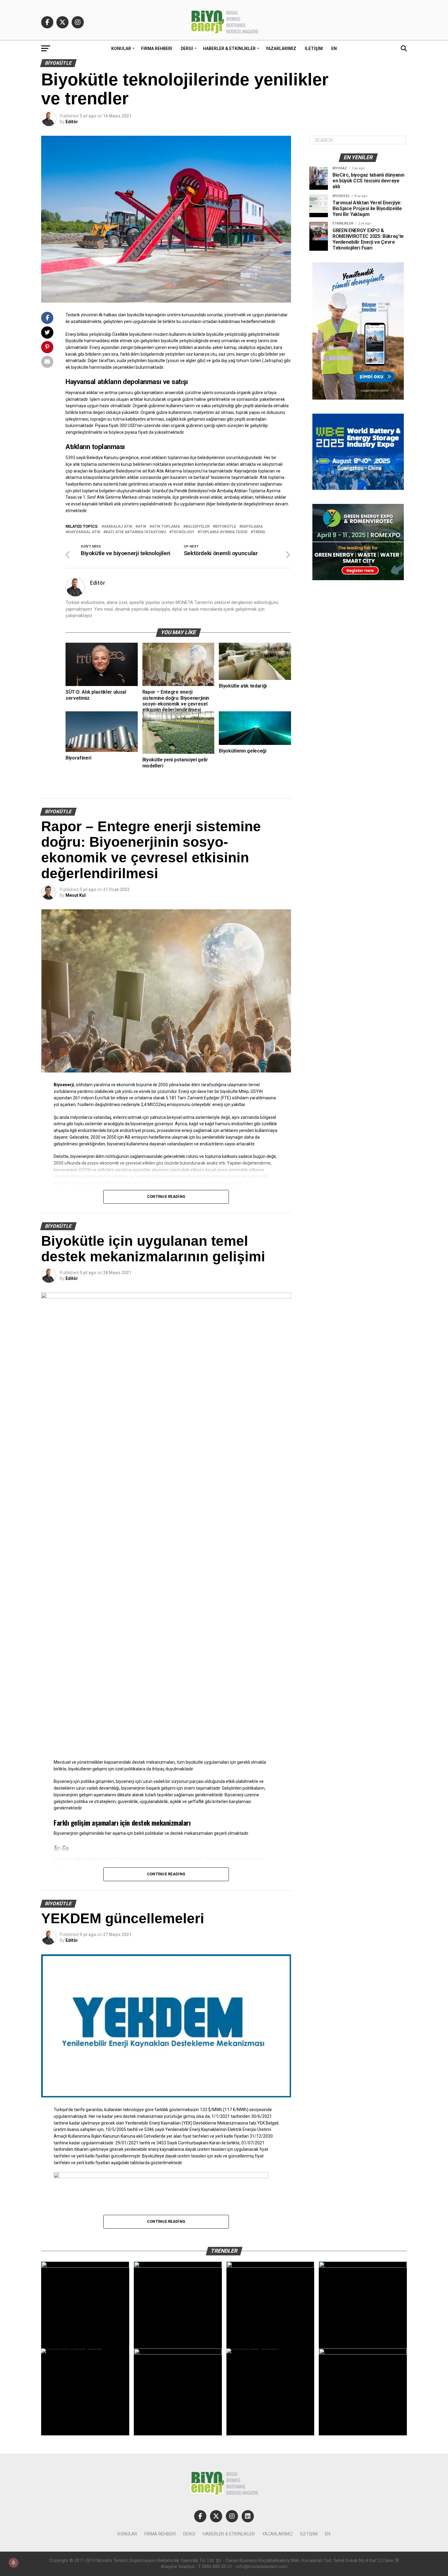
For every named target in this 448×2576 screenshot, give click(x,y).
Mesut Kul (76, 895)
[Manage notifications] (13, 2563)
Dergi (187, 49)
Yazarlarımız (281, 49)
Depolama (252, 527)
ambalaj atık (118, 527)
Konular (121, 49)
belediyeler (198, 527)
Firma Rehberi (157, 49)
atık (142, 527)
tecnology (183, 532)
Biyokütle (226, 527)
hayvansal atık (84, 532)
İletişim (314, 49)
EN (334, 49)
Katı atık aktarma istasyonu (136, 532)
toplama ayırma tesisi (224, 532)
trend (259, 532)
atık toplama (166, 527)
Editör (72, 122)
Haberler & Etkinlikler (229, 49)
